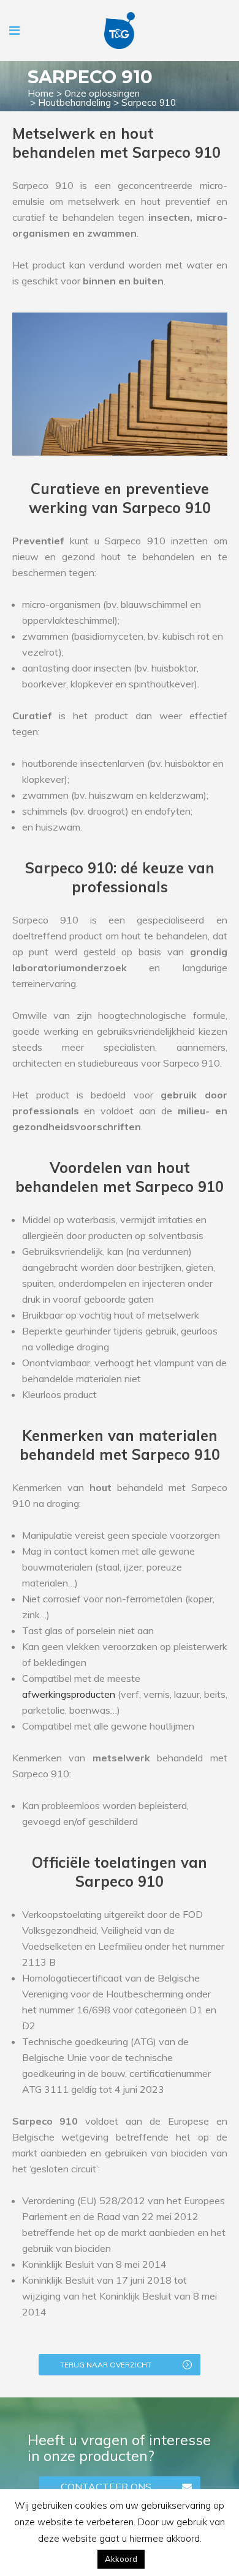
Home (41, 93)
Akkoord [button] (121, 2559)
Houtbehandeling (74, 102)
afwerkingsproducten (69, 1694)
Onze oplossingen (102, 93)
